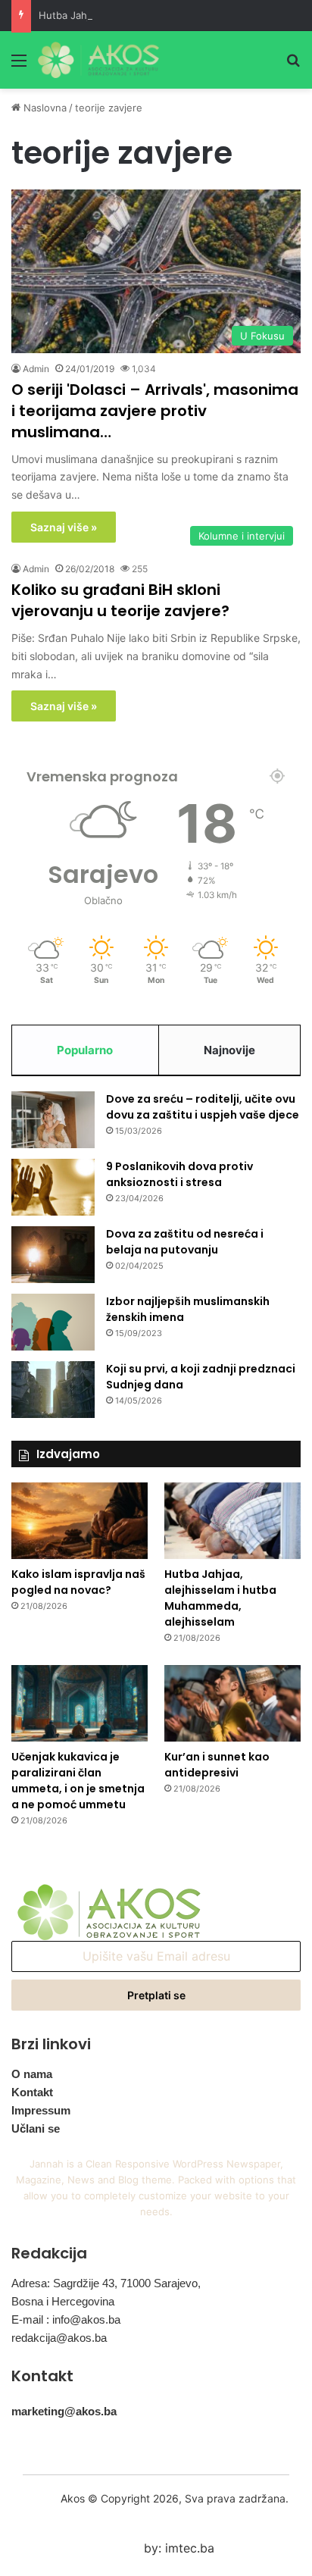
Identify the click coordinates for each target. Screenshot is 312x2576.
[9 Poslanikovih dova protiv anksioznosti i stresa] (53, 1187)
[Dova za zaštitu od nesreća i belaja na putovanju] (53, 1255)
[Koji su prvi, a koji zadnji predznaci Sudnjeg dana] (53, 1390)
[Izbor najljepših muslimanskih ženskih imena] (53, 1322)
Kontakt (32, 2092)
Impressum (41, 2110)
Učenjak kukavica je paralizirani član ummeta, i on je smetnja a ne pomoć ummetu (78, 1781)
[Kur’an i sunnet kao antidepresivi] (232, 1703)
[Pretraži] (293, 66)
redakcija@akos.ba (59, 2338)
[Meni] (19, 66)
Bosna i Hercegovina (63, 2301)
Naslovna (44, 108)
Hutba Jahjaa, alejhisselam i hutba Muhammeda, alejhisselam (220, 1598)
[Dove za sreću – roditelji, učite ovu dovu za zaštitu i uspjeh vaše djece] (53, 1120)
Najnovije (229, 1050)
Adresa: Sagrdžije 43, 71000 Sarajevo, (106, 2283)
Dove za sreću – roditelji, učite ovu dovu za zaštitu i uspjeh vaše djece (203, 1107)
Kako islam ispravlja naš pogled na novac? (78, 1582)
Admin (36, 369)
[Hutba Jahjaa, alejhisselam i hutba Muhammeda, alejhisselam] (232, 1521)
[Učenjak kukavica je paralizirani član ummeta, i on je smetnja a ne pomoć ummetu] (80, 1703)
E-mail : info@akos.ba (66, 2319)
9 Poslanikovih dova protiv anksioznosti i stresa (179, 1174)
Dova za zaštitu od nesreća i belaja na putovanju (185, 1242)
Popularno (85, 1050)
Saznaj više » (64, 527)
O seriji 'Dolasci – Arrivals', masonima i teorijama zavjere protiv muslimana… (155, 411)
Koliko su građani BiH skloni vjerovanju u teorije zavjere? (120, 600)
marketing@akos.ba (64, 2411)
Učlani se (36, 2128)
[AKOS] (98, 60)
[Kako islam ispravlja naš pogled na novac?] (80, 1521)
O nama (32, 2074)
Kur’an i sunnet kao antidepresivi (217, 1765)
